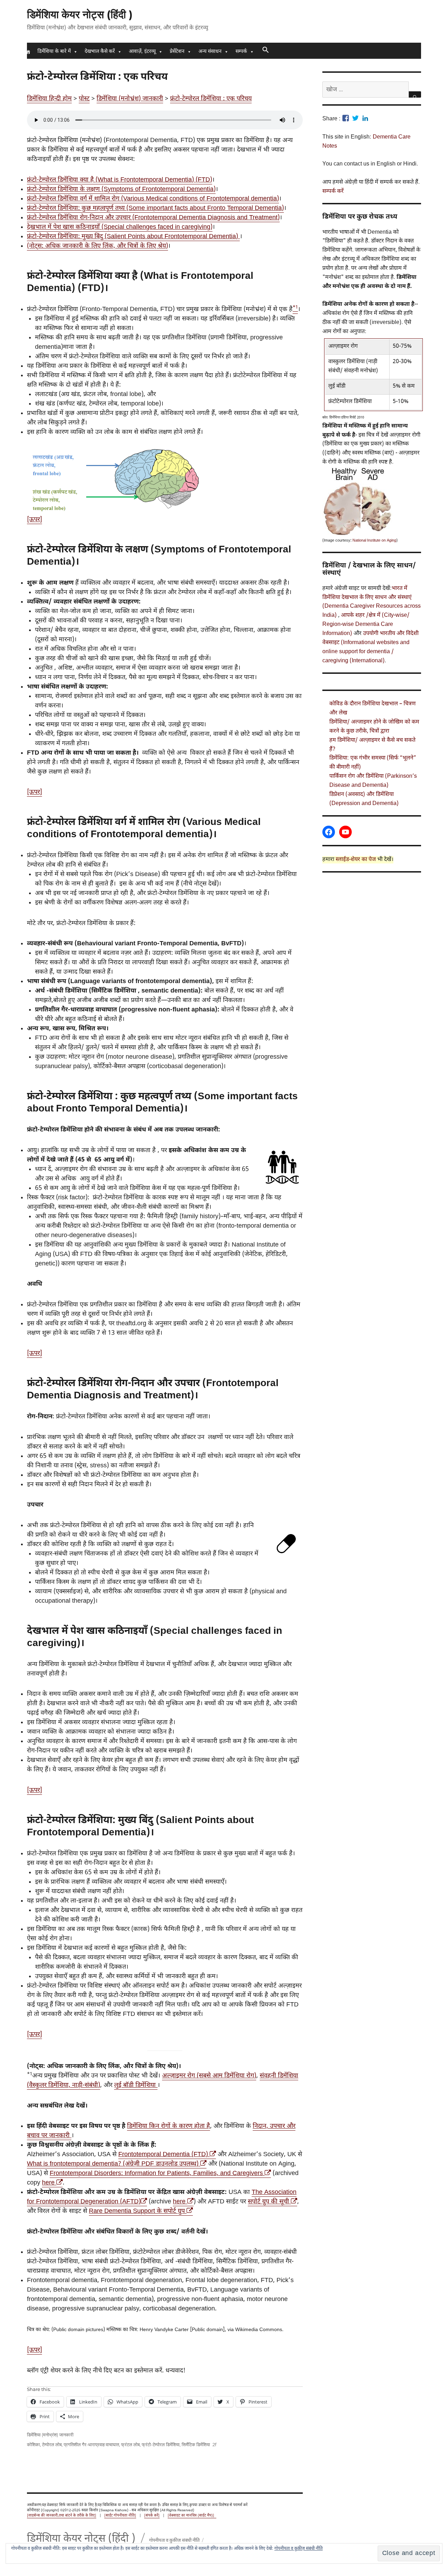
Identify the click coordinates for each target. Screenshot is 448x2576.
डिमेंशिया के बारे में (54, 52)
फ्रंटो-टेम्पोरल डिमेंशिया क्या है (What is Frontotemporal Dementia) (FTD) (120, 180)
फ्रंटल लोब (130, 2444)
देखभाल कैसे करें (100, 52)
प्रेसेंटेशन (177, 52)
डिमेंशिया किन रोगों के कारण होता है (169, 2126)
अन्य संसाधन (210, 52)
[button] (265, 51)
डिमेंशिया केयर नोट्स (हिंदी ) (80, 15)
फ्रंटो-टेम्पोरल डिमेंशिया (161, 2444)
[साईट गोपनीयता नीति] (120, 2516)
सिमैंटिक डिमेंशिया (196, 2444)
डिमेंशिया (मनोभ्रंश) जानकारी (50, 2435)
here (51, 2183)
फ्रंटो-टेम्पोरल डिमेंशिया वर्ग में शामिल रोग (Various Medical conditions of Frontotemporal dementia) (153, 199)
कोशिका (33, 2444)
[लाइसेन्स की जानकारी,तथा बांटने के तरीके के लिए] (62, 2516)
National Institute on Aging (374, 541)
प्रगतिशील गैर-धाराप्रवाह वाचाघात (91, 2444)
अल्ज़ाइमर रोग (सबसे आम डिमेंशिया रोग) (209, 2076)
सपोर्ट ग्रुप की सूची (272, 2202)
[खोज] (415, 94)
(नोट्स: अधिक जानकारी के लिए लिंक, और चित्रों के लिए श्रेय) (97, 246)
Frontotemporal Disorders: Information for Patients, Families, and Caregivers (159, 2173)
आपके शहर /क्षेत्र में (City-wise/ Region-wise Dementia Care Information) (366, 625)
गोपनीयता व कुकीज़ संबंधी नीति (299, 2549)
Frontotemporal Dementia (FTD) (166, 2155)
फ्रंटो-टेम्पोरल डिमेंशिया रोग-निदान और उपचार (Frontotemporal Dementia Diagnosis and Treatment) (153, 218)
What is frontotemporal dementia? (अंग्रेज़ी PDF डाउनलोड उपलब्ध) (116, 2164)
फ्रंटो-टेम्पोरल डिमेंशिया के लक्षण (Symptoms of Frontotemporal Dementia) (121, 189)
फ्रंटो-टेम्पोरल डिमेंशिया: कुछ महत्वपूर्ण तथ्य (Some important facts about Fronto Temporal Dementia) (155, 208)
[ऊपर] (34, 520)
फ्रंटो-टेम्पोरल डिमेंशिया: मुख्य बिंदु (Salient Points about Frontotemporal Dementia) (133, 237)
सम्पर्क (241, 52)
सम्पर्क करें (333, 192)
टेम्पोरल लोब (52, 2444)
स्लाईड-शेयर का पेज (356, 860)
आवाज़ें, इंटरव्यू (142, 52)
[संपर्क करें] (152, 2516)
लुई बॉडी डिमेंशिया (136, 2085)
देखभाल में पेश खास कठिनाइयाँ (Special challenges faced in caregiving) (120, 227)
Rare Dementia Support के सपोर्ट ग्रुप (140, 2211)
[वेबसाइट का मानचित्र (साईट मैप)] (192, 2516)
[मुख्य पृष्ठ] (28, 52)
